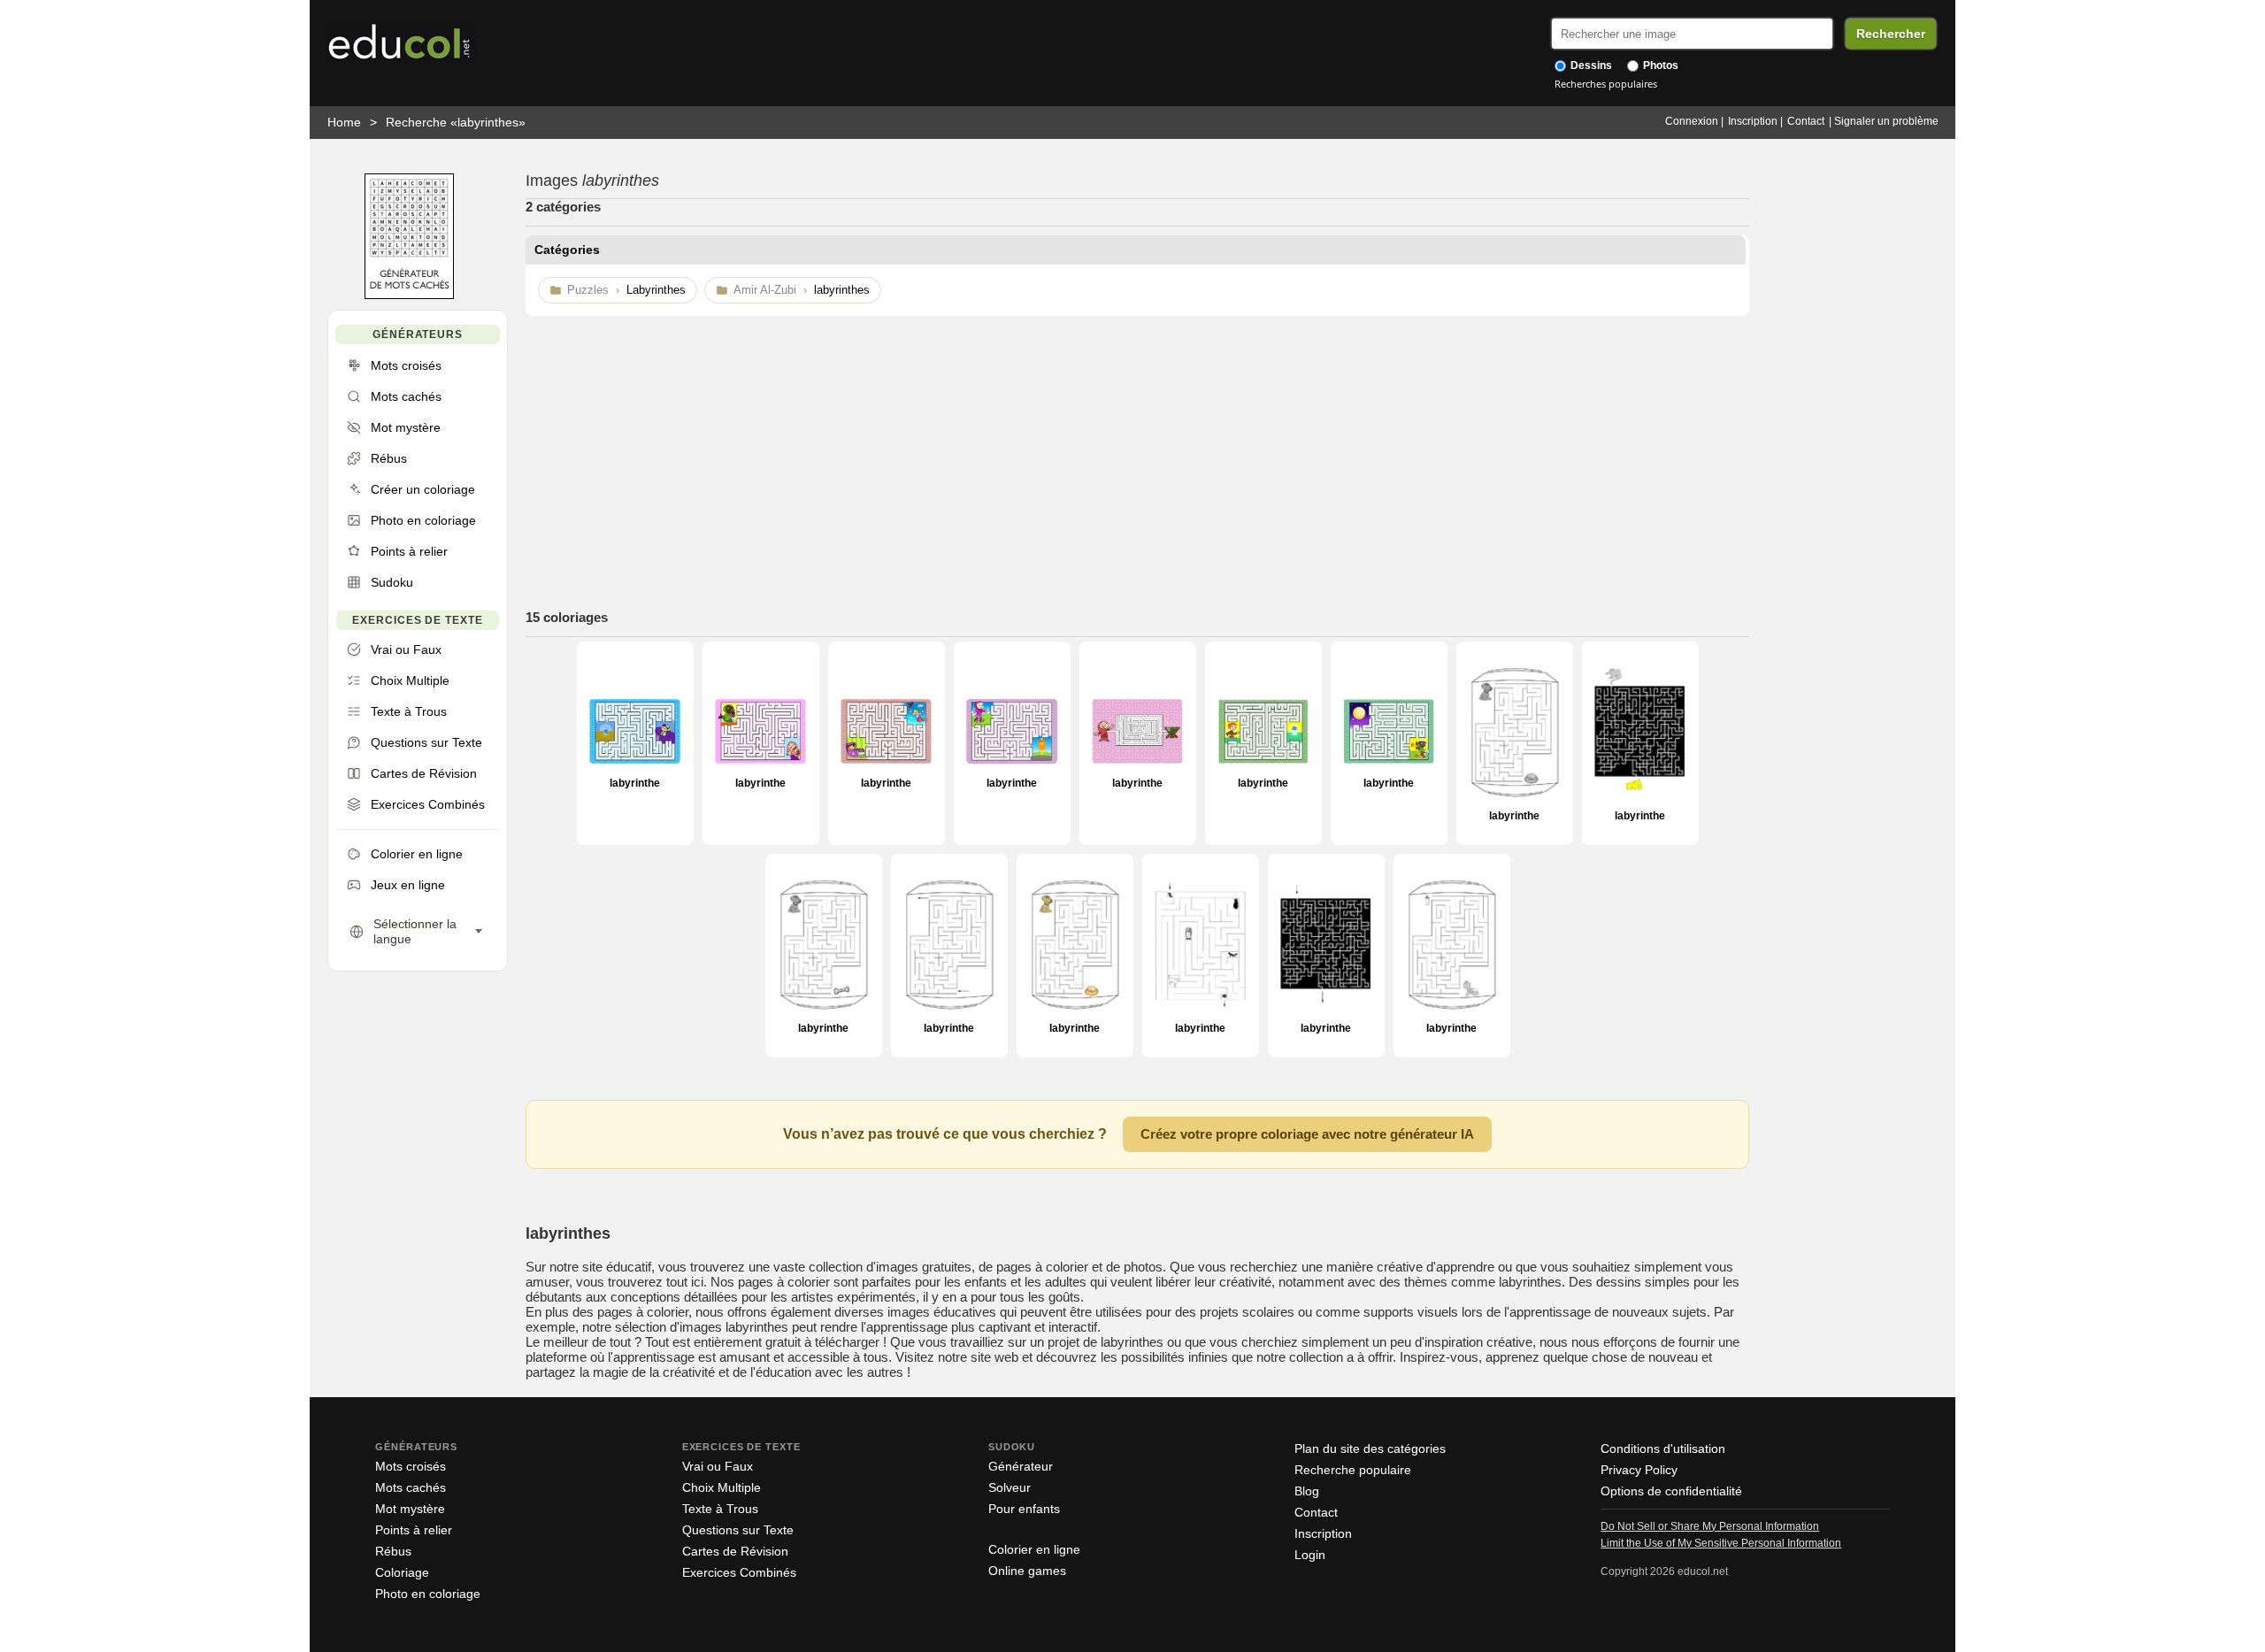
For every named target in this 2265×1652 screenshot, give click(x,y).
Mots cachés (411, 1487)
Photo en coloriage (428, 1594)
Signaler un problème (1886, 121)
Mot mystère (410, 1509)
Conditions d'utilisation (1663, 1448)
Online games (1027, 1571)
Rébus (393, 1551)
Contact (1806, 121)
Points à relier (414, 1530)
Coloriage (402, 1572)
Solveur (1010, 1487)
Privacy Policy (1639, 1470)
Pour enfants (1024, 1509)
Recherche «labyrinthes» (456, 122)
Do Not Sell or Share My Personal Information (1710, 1526)
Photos (1659, 65)
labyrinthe (635, 783)
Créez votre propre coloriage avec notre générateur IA (1307, 1134)
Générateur (1021, 1466)
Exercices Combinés (739, 1572)
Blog (1307, 1491)
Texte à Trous (720, 1509)
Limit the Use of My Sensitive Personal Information (1721, 1543)
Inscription (1753, 121)
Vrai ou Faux (718, 1466)
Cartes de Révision (735, 1551)
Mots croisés (411, 1466)
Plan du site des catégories (1370, 1448)
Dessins (1590, 65)
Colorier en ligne (1034, 1549)
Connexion (1692, 121)
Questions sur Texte (738, 1530)
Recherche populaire (1353, 1470)
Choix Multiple (722, 1487)
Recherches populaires (1606, 84)
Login (1310, 1555)
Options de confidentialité (1671, 1491)
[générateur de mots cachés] (409, 295)
